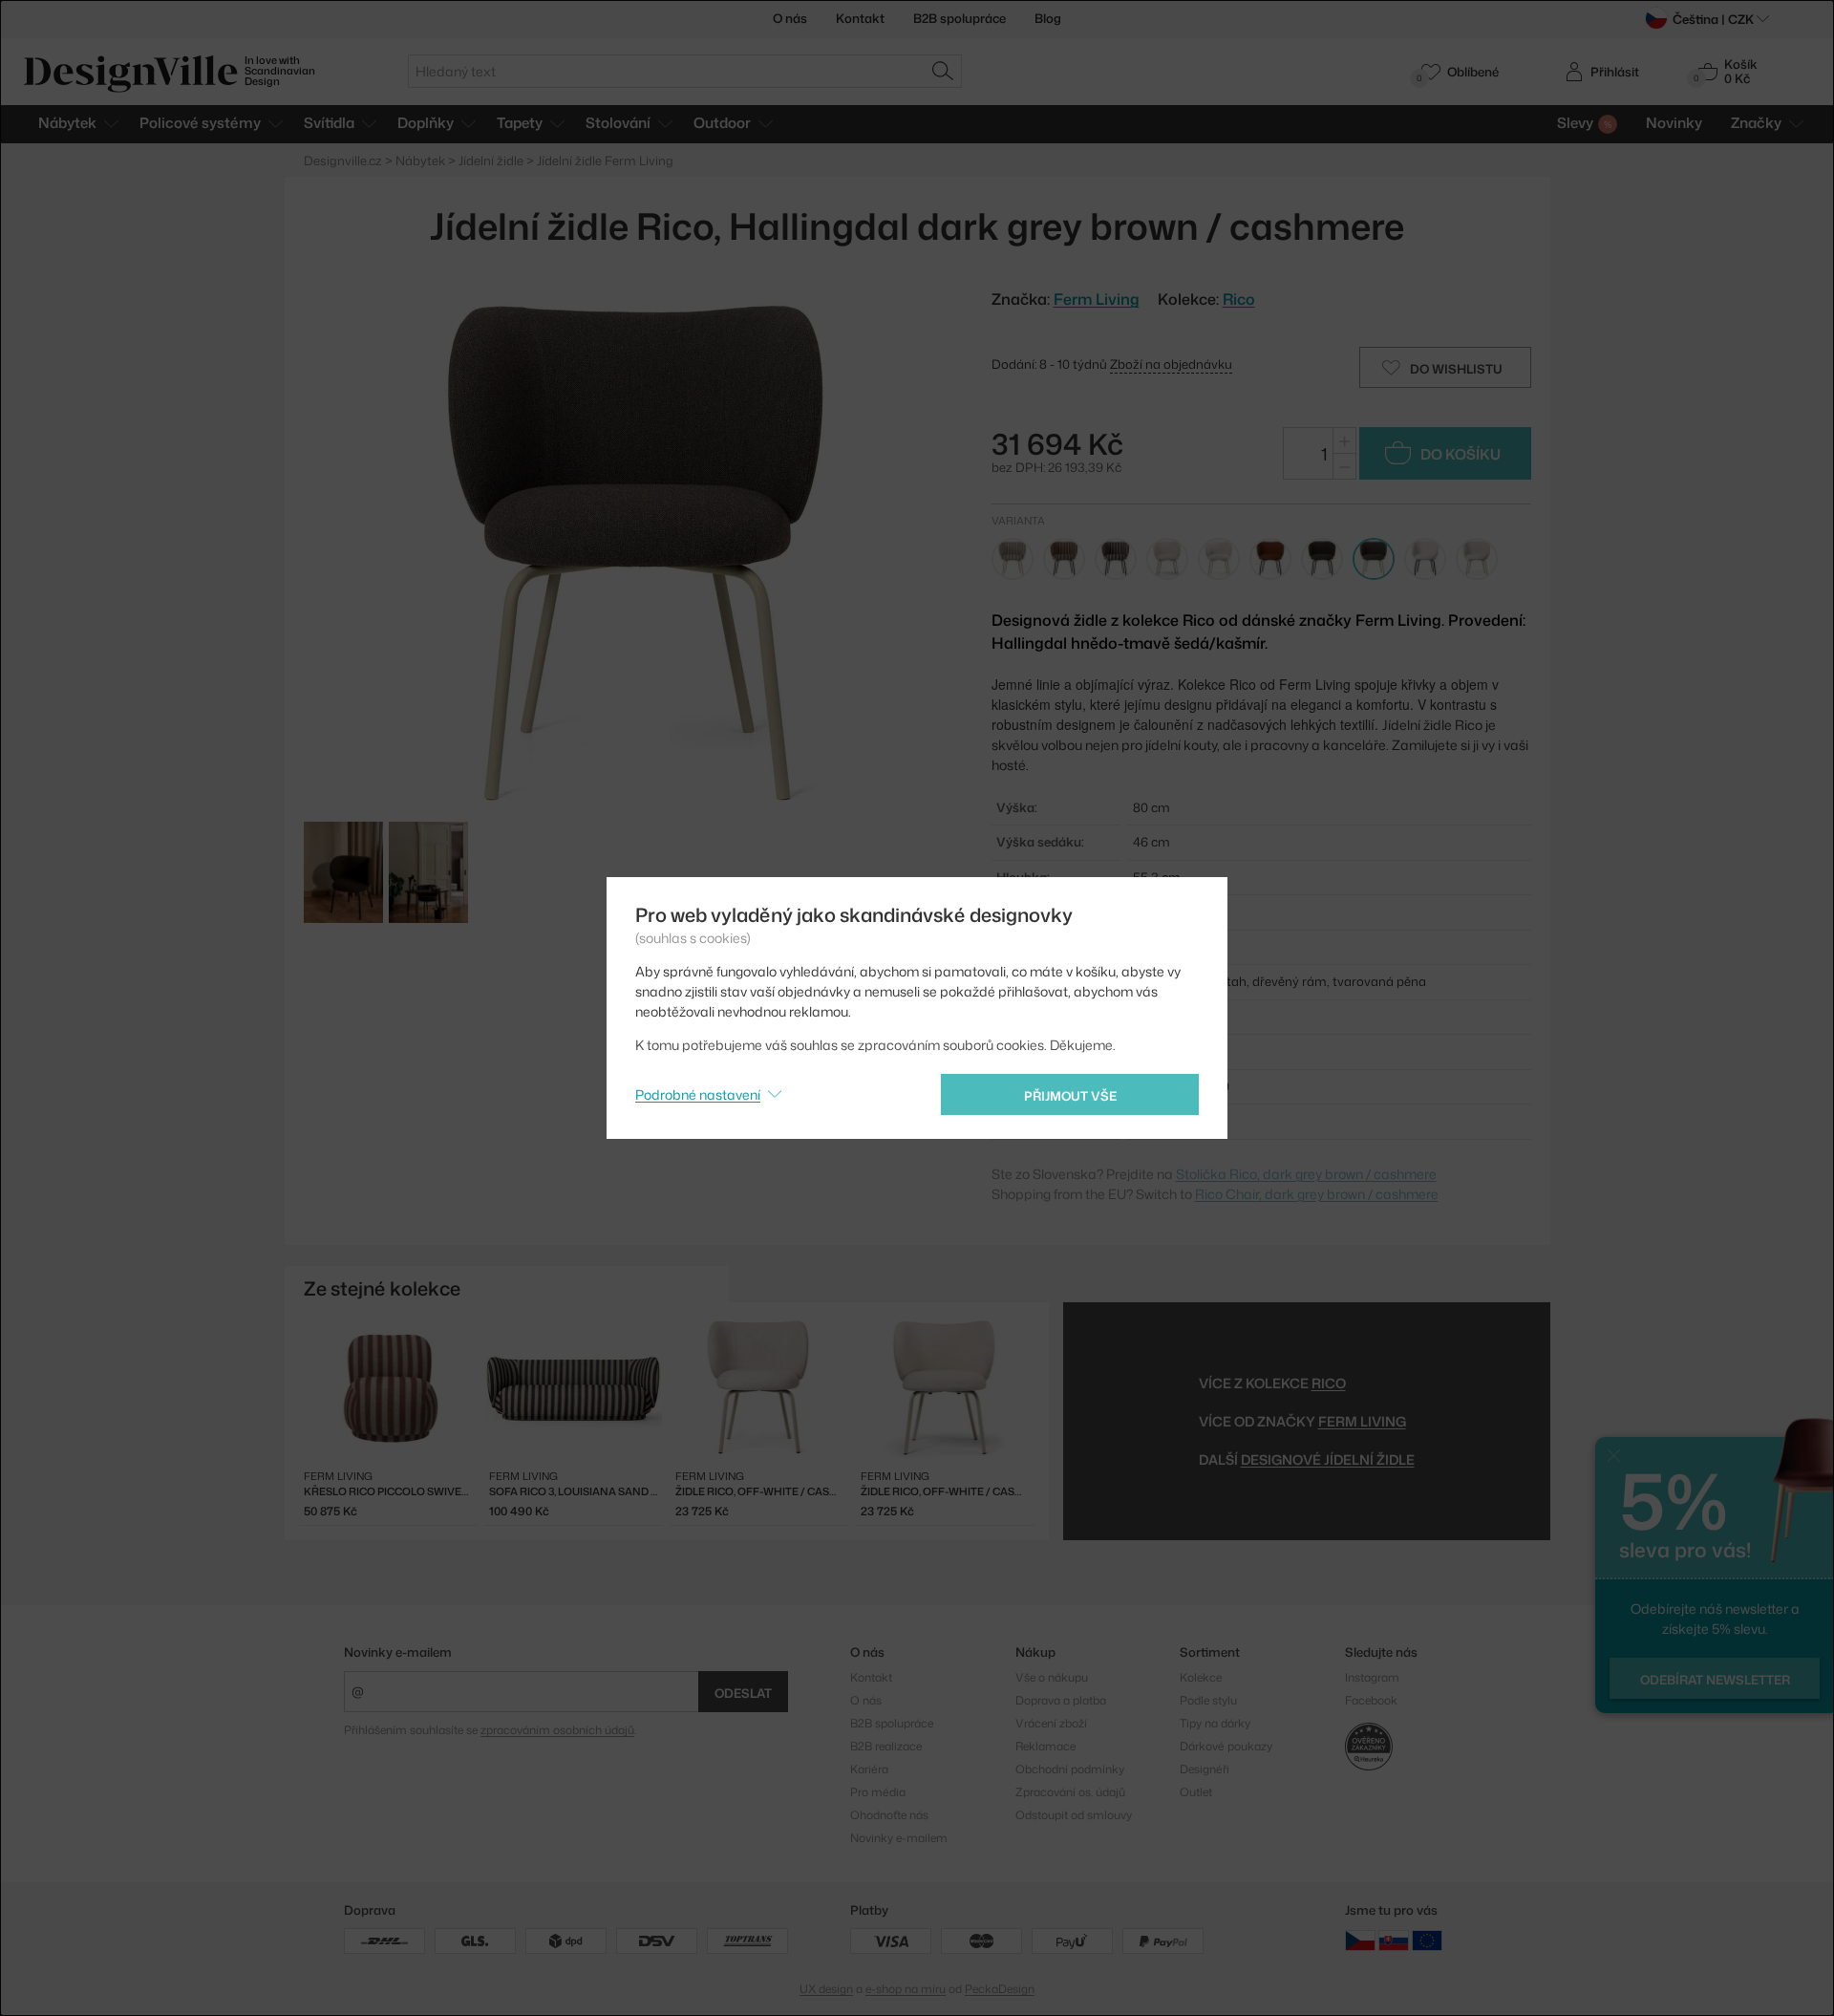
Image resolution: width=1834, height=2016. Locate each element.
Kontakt (860, 18)
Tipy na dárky (1215, 1723)
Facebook (1371, 1700)
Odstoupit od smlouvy (1074, 1815)
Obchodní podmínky (1070, 1769)
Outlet (1196, 1792)
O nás (790, 18)
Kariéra (869, 1769)
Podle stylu (1208, 1700)
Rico (1239, 299)
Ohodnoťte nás (889, 1815)
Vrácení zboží (1051, 1723)
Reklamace (1045, 1746)
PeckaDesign (1000, 1989)
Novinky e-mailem (398, 1652)
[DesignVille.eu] (1427, 1939)
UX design (826, 1989)
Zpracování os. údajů (1070, 1792)
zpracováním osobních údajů (557, 1730)
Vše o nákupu (1052, 1677)
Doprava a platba (1061, 1700)
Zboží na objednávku (1171, 364)
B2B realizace (886, 1746)
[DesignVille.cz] (1360, 1939)
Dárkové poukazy (1226, 1746)
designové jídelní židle (1328, 1459)
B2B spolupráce (960, 18)
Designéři (1205, 1769)
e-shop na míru (906, 1989)
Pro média (878, 1792)
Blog (1048, 18)
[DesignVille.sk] (1394, 1939)
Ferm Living (1362, 1421)
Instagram (1372, 1677)
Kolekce (1201, 1677)
